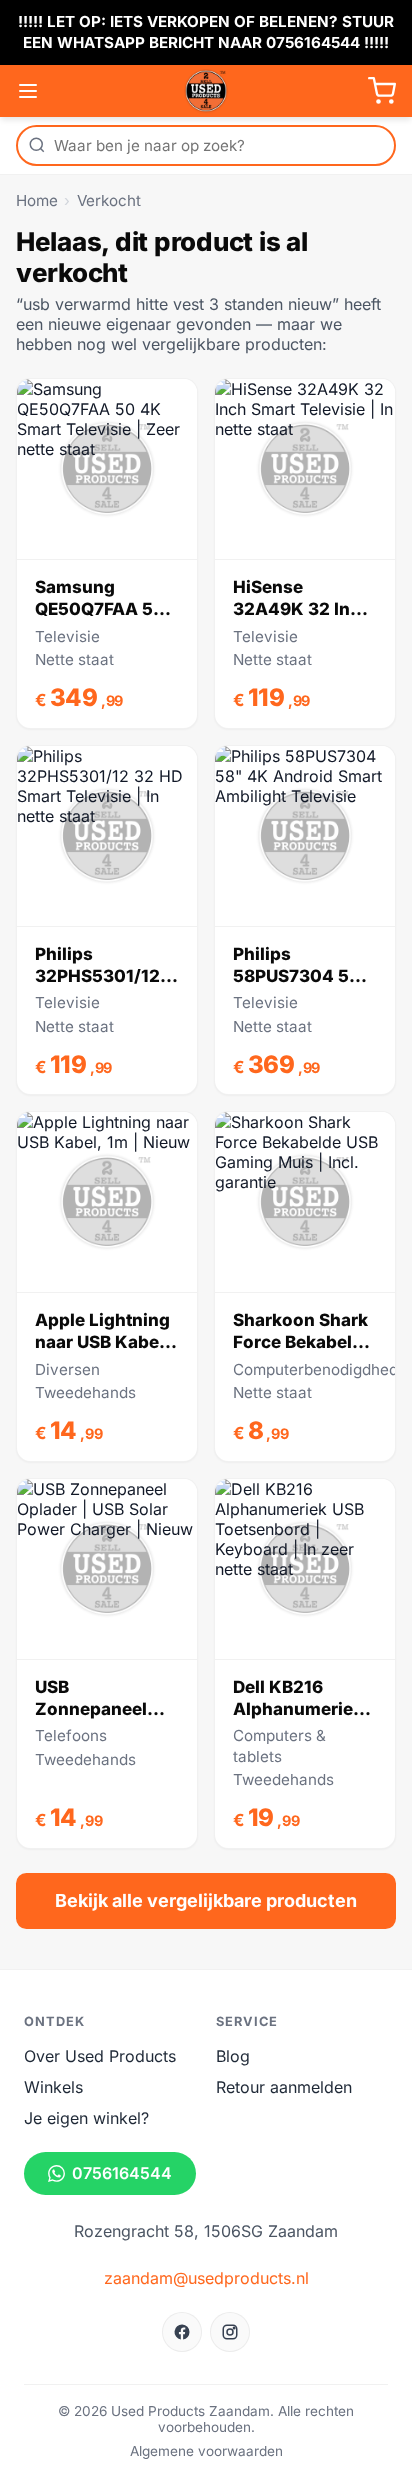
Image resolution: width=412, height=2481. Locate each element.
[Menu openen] (28, 91)
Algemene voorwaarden (206, 2451)
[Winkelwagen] (382, 91)
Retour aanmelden (284, 2087)
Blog (233, 2056)
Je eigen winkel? (86, 2118)
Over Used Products (100, 2056)
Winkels (53, 2087)
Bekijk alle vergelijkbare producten (206, 1900)
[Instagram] (230, 2332)
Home (37, 200)
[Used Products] (206, 91)
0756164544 (122, 2173)
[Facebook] (182, 2332)
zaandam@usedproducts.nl (206, 2278)
